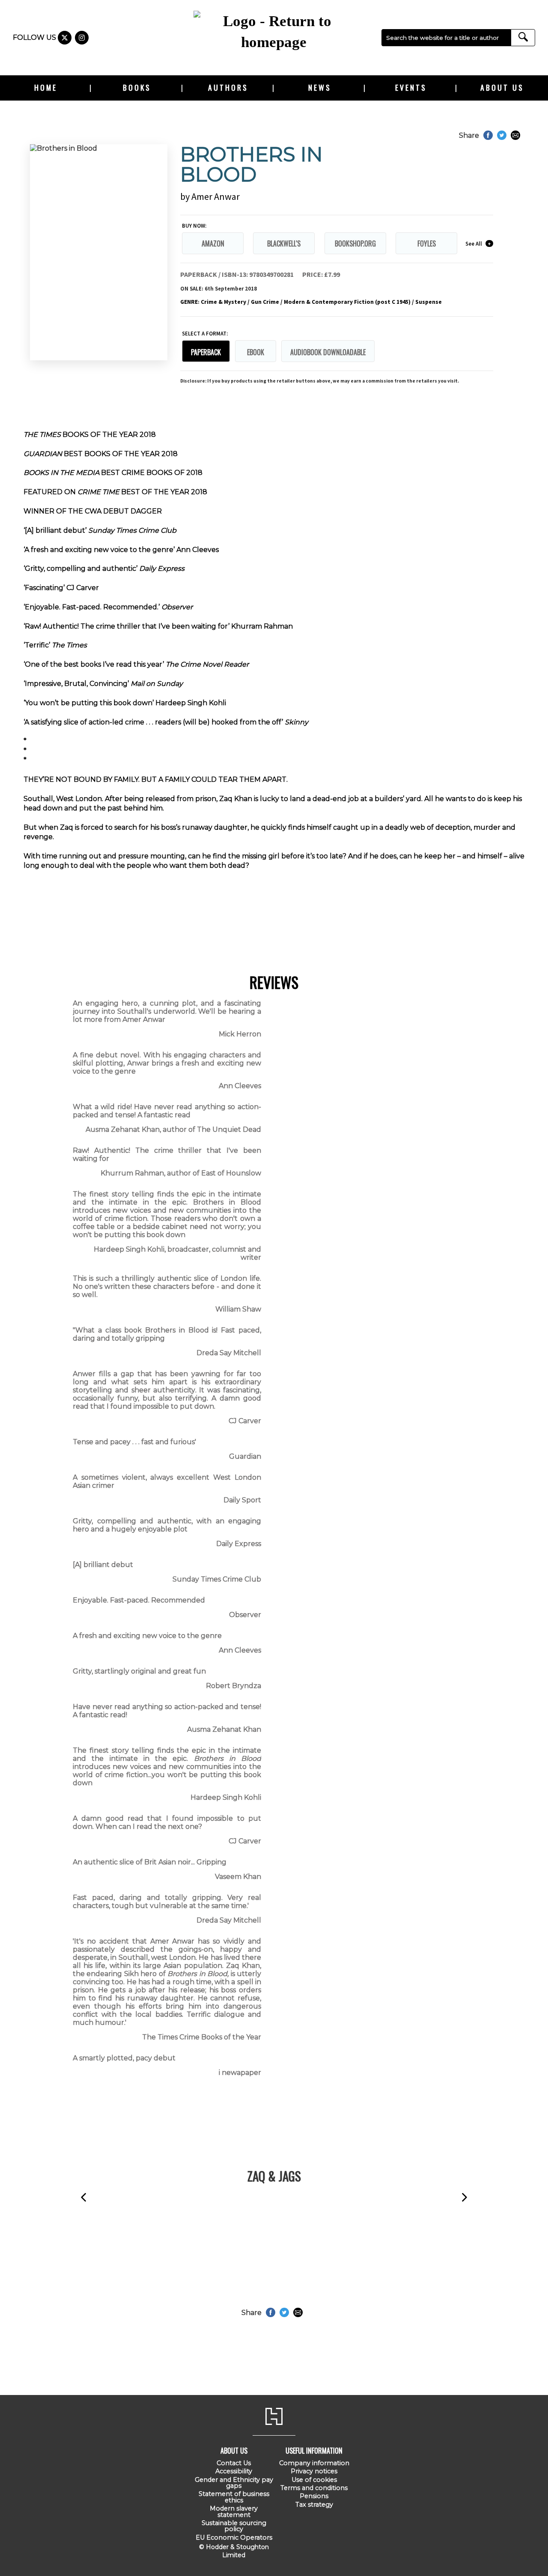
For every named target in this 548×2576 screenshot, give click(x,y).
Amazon (213, 243)
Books (137, 87)
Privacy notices (314, 2471)
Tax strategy (314, 2505)
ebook (256, 352)
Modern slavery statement (234, 2511)
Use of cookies (314, 2480)
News (320, 87)
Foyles (427, 243)
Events (411, 87)
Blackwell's (284, 243)
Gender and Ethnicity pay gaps (234, 2483)
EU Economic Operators (234, 2537)
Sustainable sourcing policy (234, 2526)
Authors (228, 87)
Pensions (314, 2496)
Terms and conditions (314, 2488)
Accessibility (234, 2471)
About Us (502, 87)
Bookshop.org (355, 243)
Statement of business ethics (234, 2497)
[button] (83, 2198)
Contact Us (234, 2463)
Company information (314, 2463)
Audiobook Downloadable (328, 352)
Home (46, 87)
